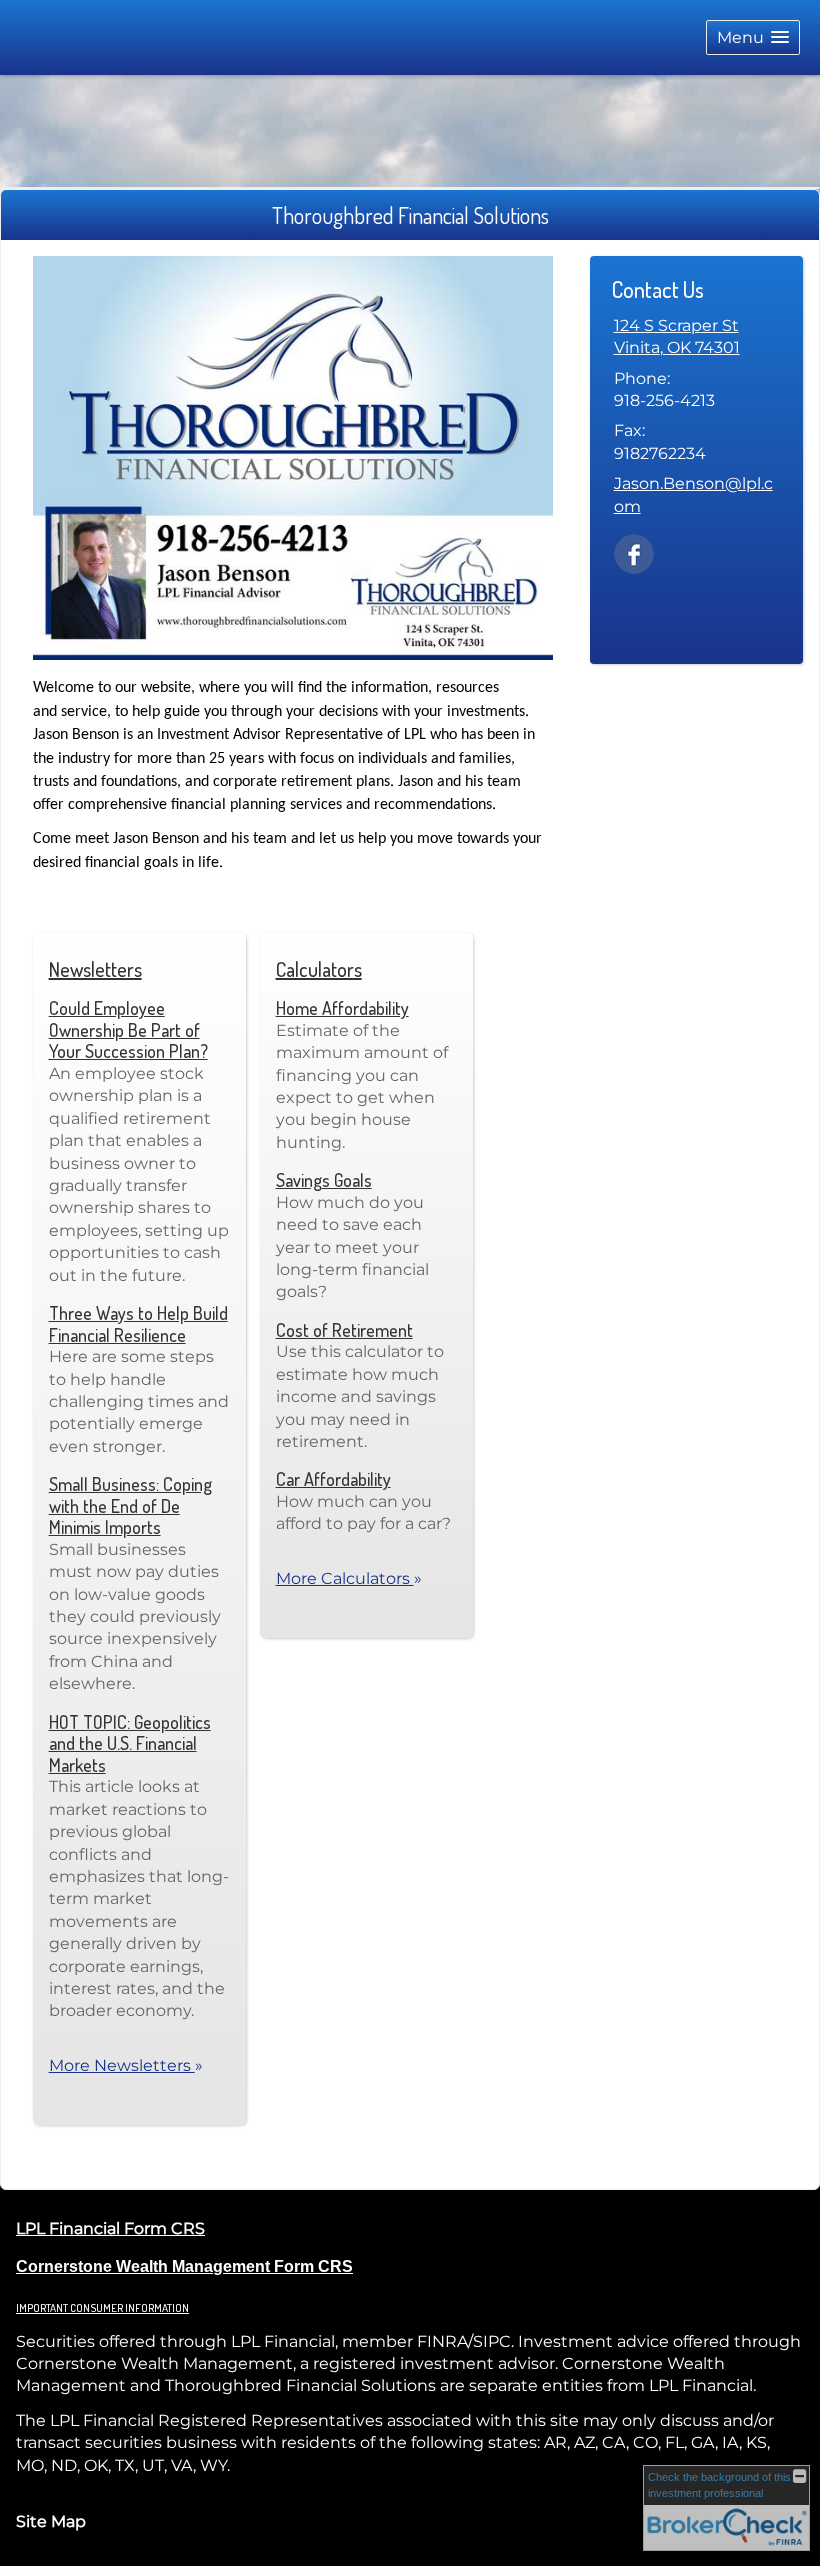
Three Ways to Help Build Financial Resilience (138, 1324)
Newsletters (95, 969)
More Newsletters (126, 2065)
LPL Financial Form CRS (110, 2228)
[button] (753, 37)
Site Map (51, 2521)
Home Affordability (342, 1008)
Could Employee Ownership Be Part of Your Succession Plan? (128, 1029)
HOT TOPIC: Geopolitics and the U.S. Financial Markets (130, 1743)
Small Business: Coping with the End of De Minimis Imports (130, 1505)
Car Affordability (333, 1479)
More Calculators (349, 1578)
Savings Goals (324, 1180)
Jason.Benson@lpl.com (693, 494)
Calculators (319, 969)
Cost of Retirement (344, 1330)
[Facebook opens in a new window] (634, 552)
